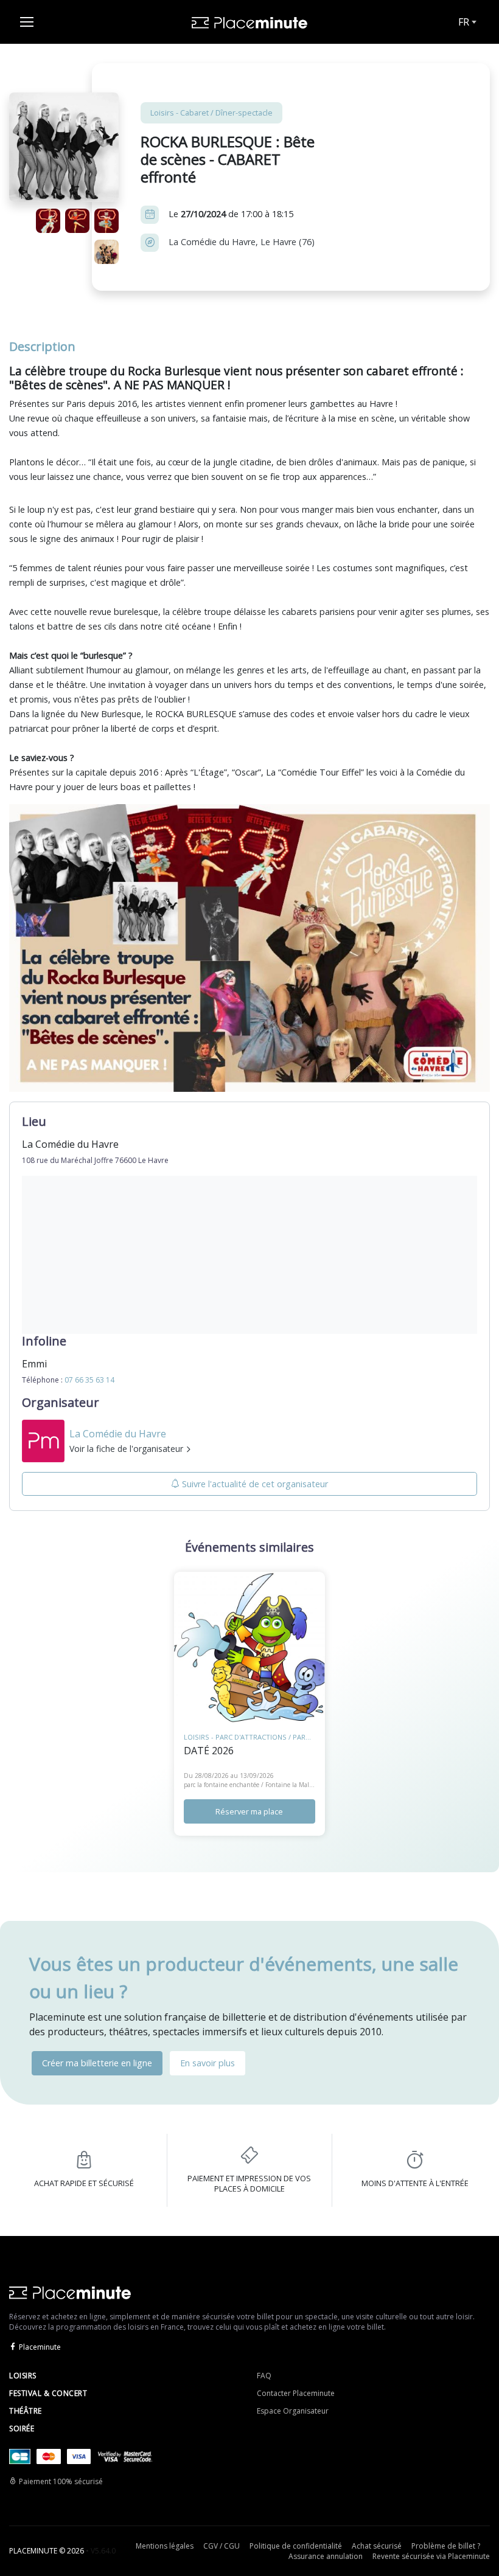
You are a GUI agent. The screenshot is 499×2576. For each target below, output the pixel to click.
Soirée (22, 2428)
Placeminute (40, 2347)
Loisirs (23, 2376)
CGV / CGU (222, 2546)
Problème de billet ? (446, 2546)
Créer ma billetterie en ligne (97, 2063)
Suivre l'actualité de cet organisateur (255, 1484)
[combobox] (466, 22)
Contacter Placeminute (296, 2393)
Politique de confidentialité (296, 2546)
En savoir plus (208, 2063)
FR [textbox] (464, 22)
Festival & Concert (48, 2393)
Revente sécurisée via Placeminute (431, 2556)
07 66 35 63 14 (89, 1380)
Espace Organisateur (293, 2411)
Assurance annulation (326, 2556)
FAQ (264, 2376)
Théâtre (26, 2411)
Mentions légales (165, 2546)
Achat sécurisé (377, 2546)
